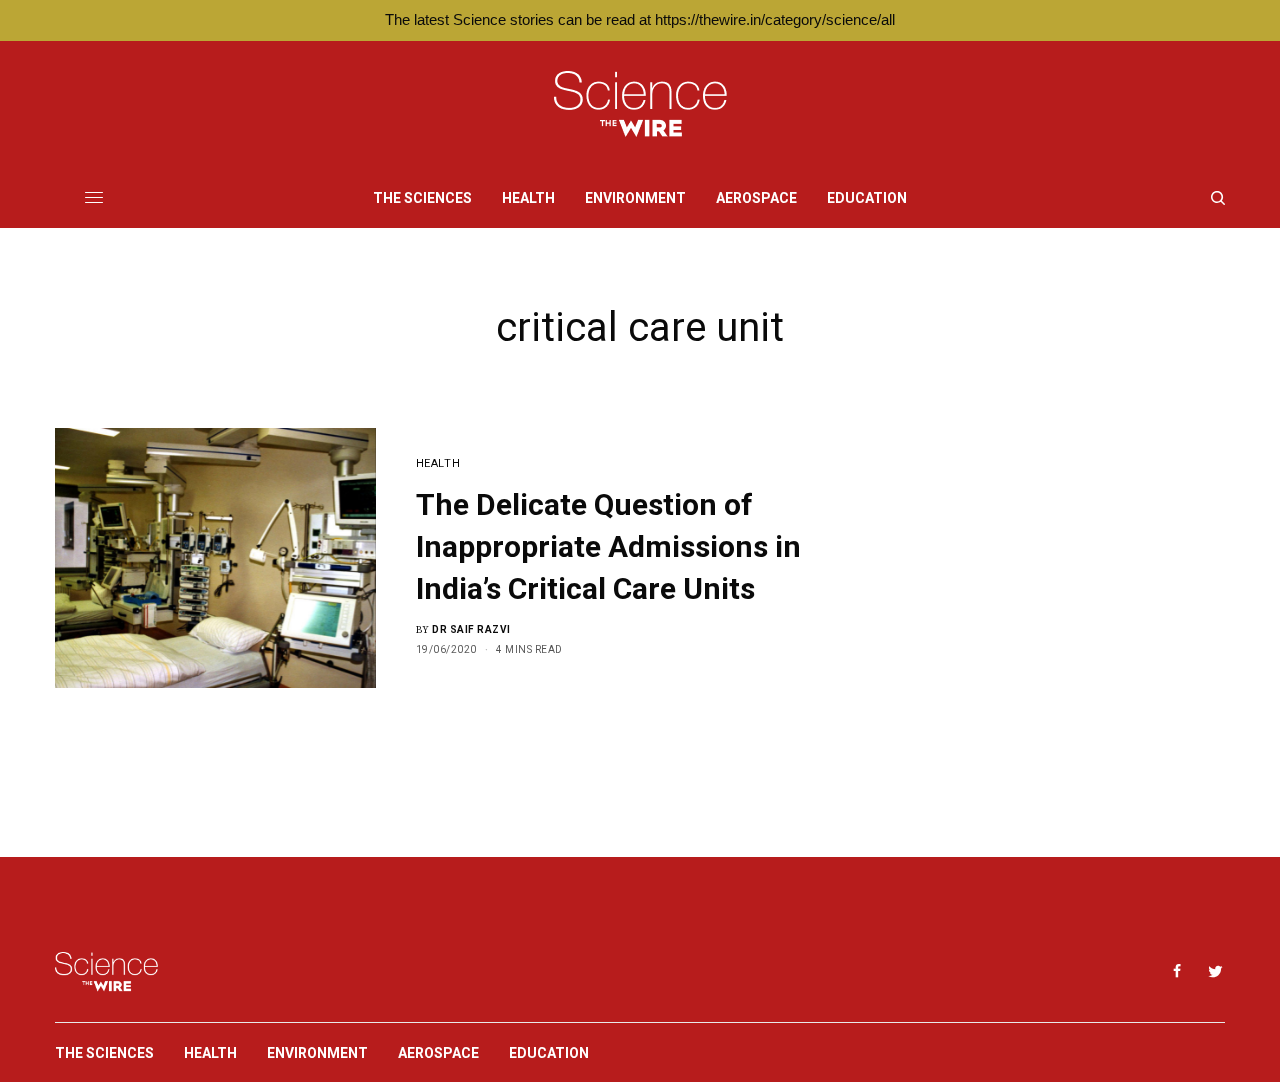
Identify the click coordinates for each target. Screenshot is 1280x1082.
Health (438, 463)
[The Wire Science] (640, 104)
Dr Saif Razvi (471, 629)
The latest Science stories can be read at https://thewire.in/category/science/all (640, 19)
